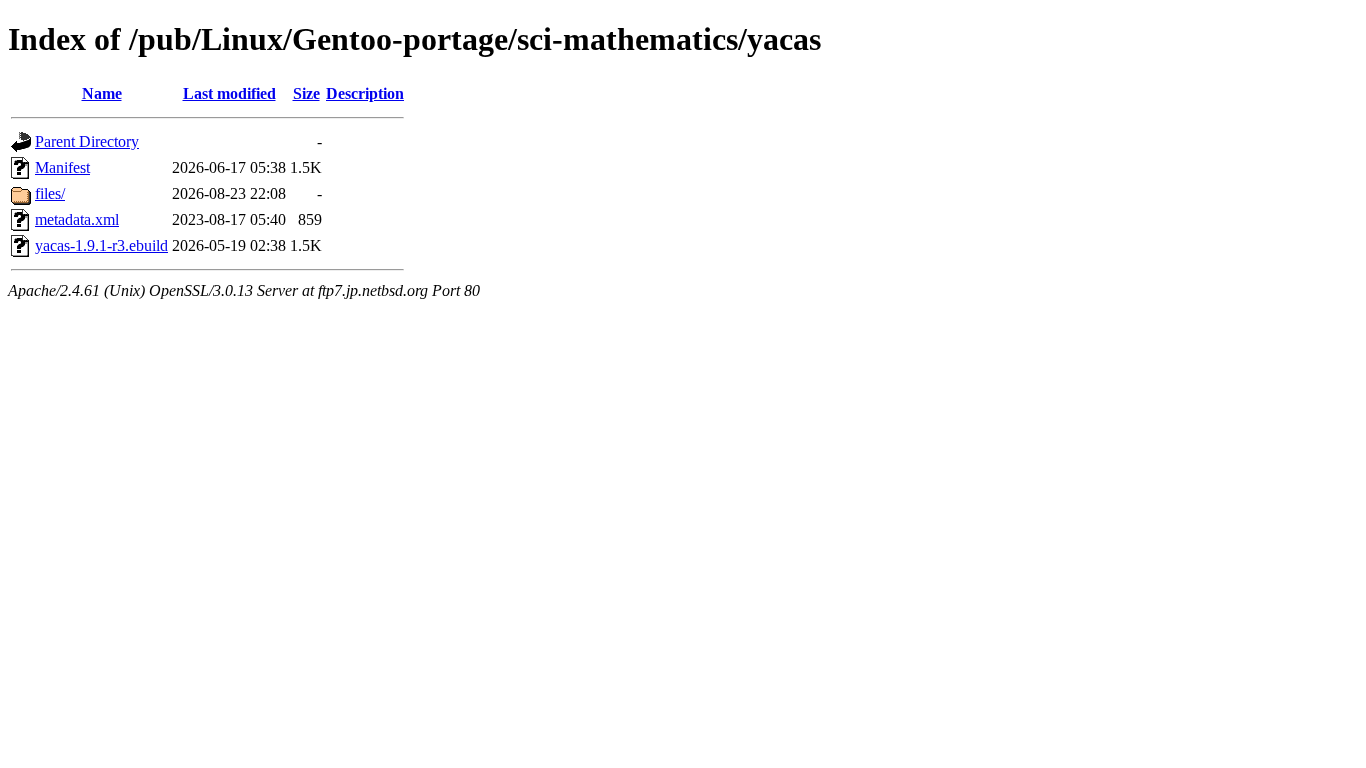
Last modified (229, 93)
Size (306, 93)
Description (365, 93)
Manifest (62, 167)
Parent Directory (87, 141)
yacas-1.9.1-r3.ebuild (101, 245)
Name (102, 93)
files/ (50, 193)
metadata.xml (77, 219)
